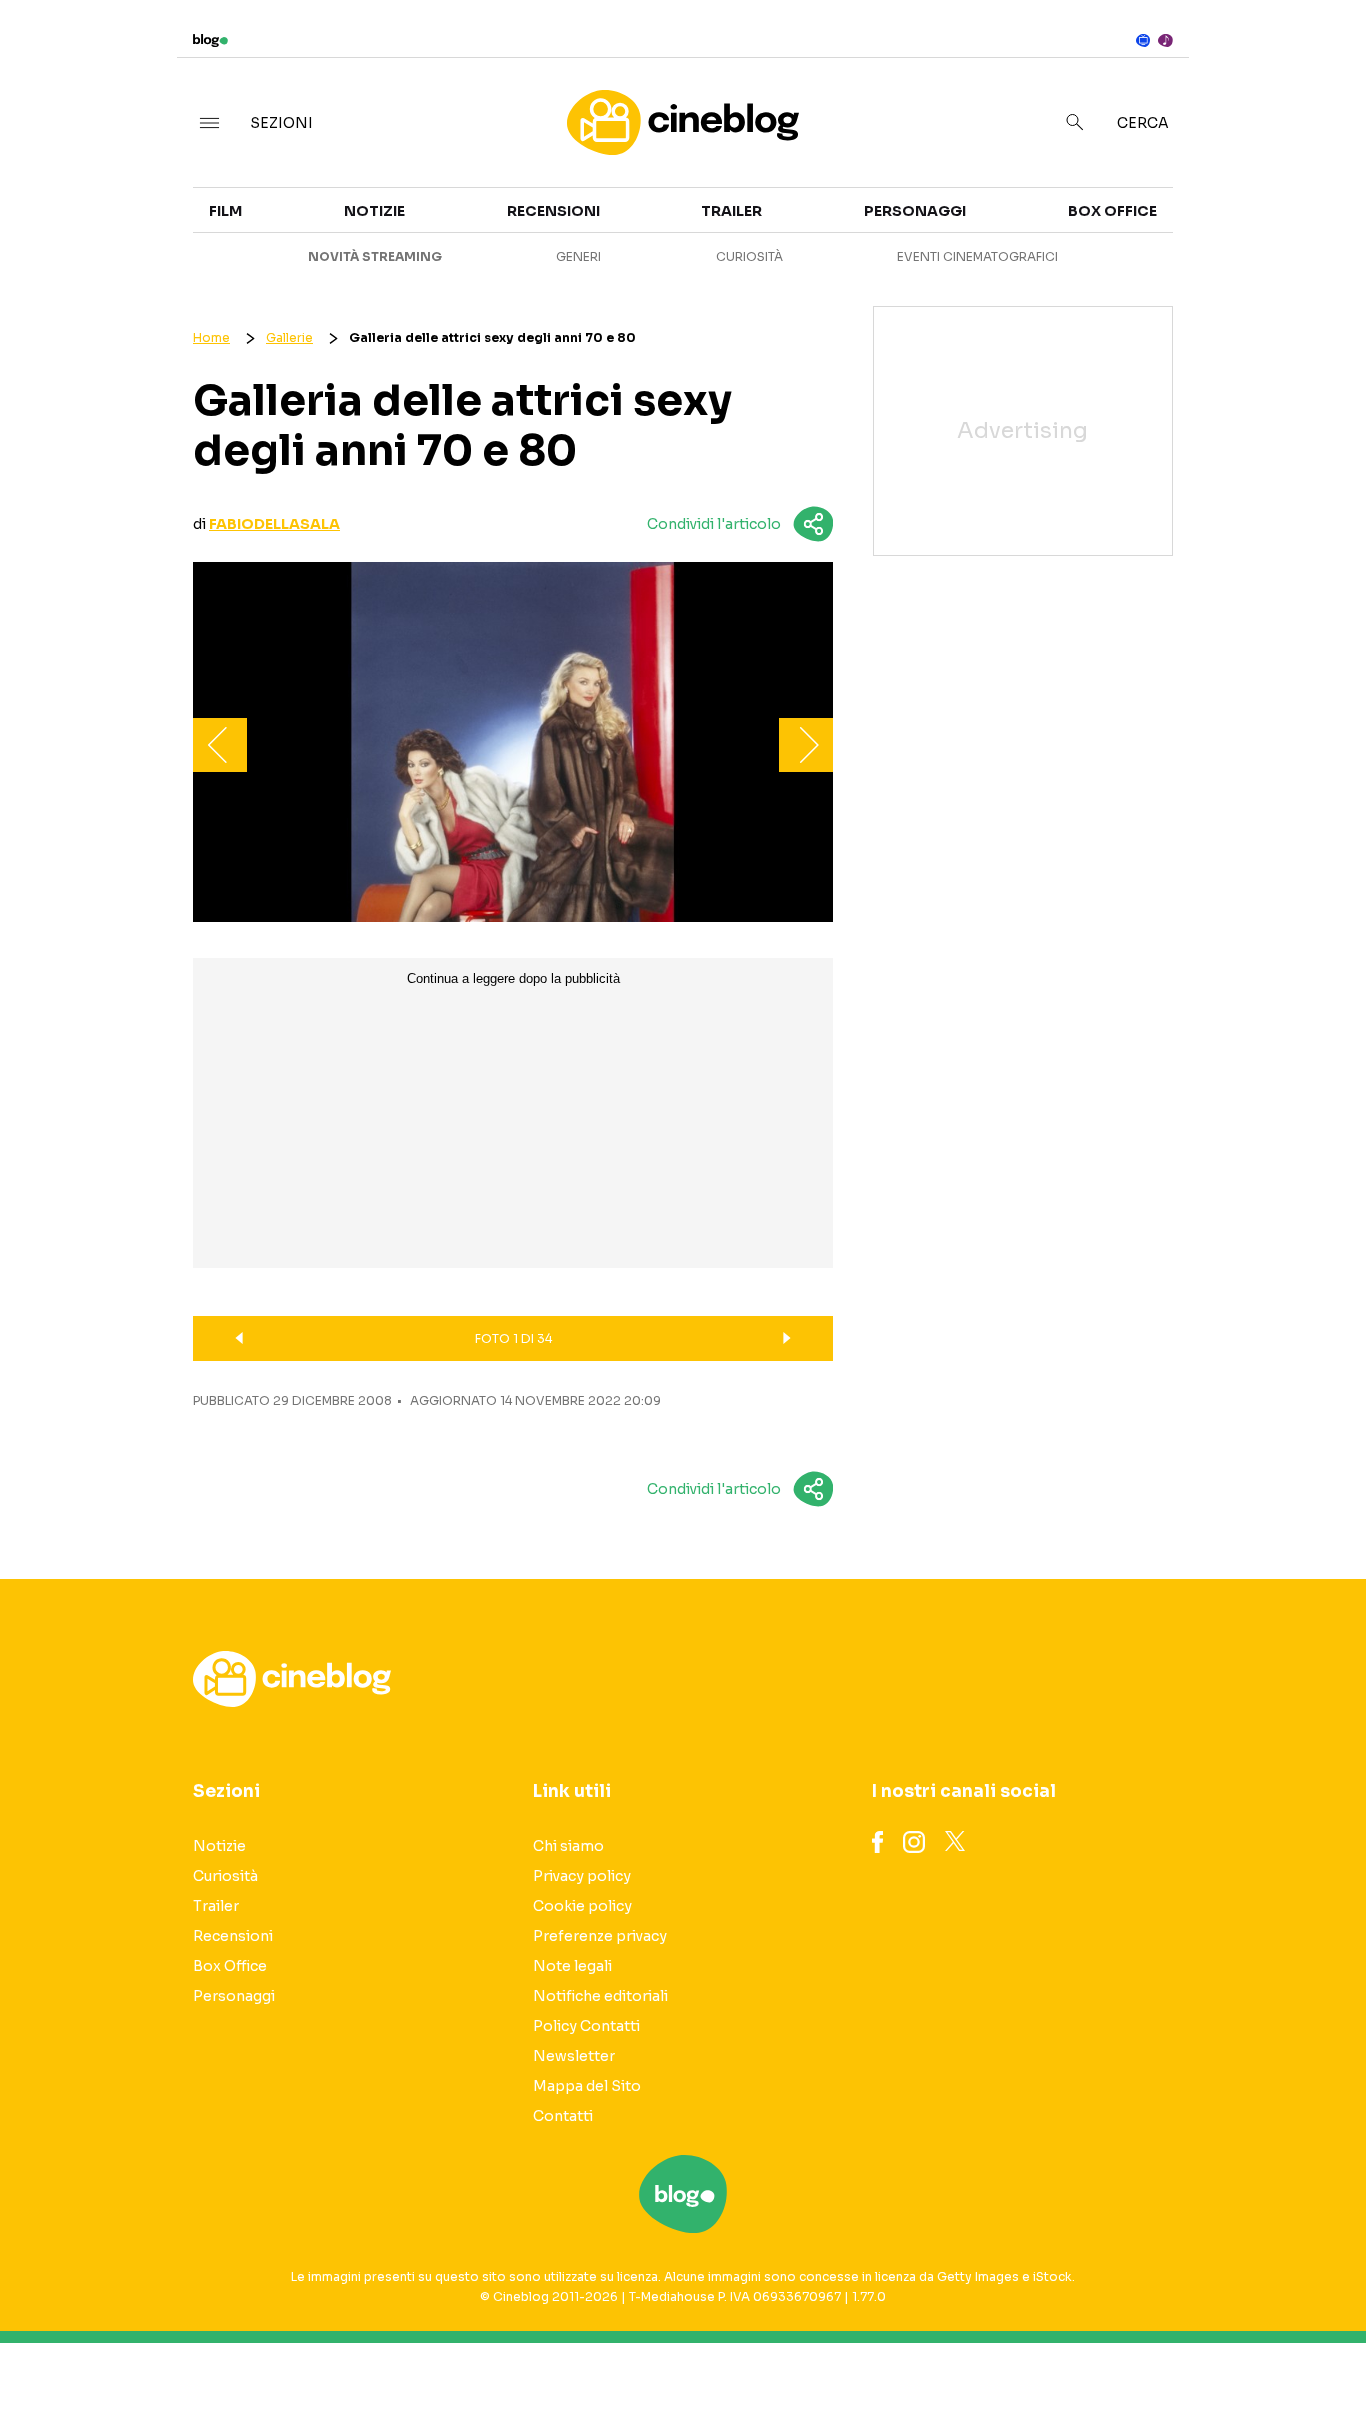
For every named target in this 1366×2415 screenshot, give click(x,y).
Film (225, 211)
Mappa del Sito (587, 2086)
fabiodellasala (274, 524)
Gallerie (289, 337)
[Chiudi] (1319, 57)
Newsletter (574, 2056)
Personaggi (915, 211)
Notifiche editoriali (600, 1996)
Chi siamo (568, 1846)
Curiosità (749, 256)
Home (211, 337)
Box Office (1192, 232)
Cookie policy (582, 1906)
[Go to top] (1172, 2349)
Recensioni (553, 211)
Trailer (1178, 196)
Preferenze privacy (600, 1936)
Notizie (374, 211)
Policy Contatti (586, 2026)
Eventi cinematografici (977, 256)
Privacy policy (582, 1876)
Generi (578, 256)
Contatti (563, 2116)
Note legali (572, 1966)
